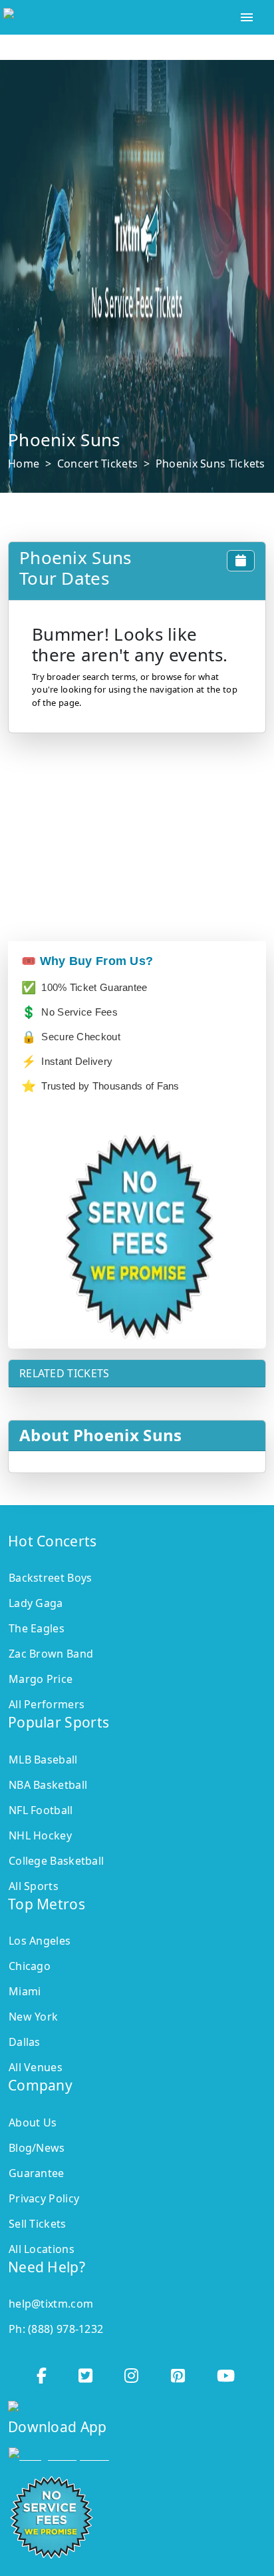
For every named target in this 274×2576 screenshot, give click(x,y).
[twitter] (87, 2372)
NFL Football (41, 1810)
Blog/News (37, 2148)
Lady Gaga (36, 1603)
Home (24, 464)
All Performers (47, 1704)
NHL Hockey (40, 1835)
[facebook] (43, 2372)
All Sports (34, 1886)
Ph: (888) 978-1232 (56, 2329)
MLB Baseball (43, 1760)
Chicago (30, 1966)
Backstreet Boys (51, 1578)
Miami (25, 1991)
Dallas (25, 2042)
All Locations (42, 2249)
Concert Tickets (98, 464)
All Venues (36, 2067)
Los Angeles (40, 1941)
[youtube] (227, 2372)
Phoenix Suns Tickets (210, 464)
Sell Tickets (38, 2224)
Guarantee (37, 2173)
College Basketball (56, 1861)
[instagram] (133, 2372)
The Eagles (37, 1628)
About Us (33, 2122)
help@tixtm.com (51, 2304)
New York (33, 2017)
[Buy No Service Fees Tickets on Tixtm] (111, 17)
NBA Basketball (48, 1785)
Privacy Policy (44, 2198)
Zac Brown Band (51, 1654)
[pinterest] (179, 2372)
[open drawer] (247, 17)
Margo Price (41, 1679)
